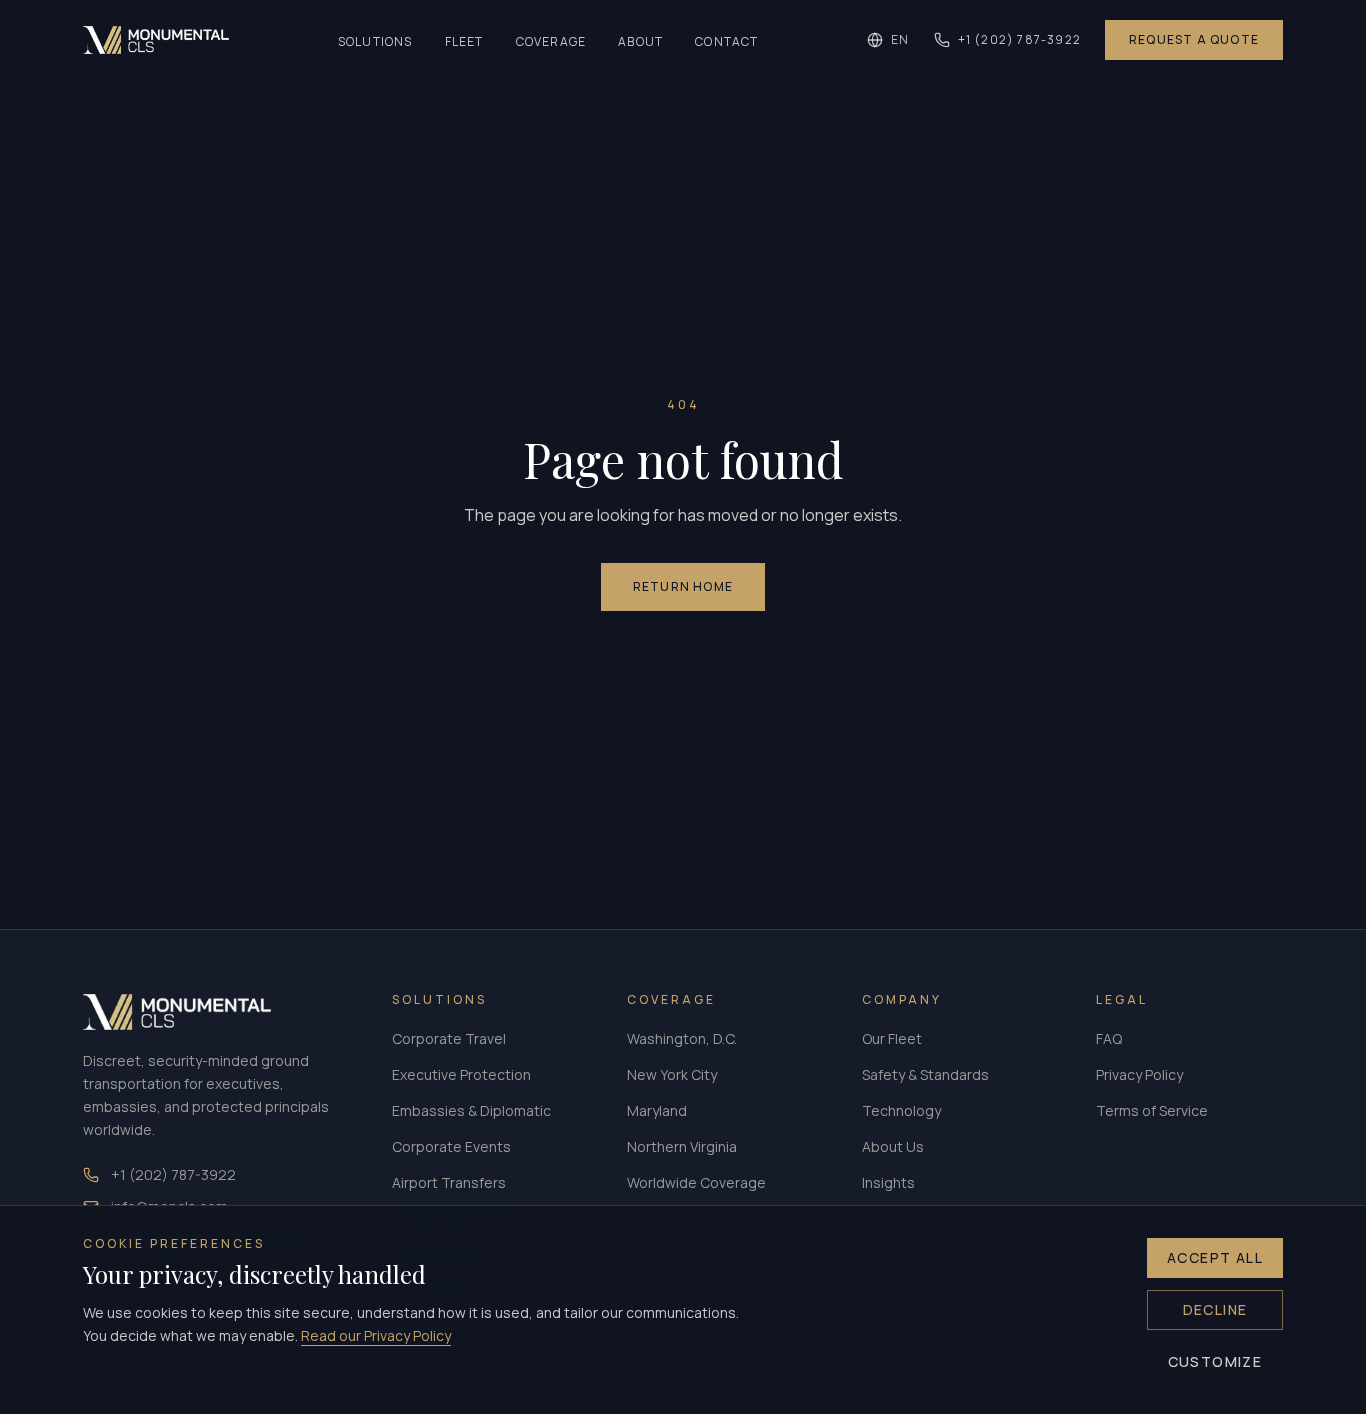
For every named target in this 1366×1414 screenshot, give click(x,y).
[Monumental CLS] (156, 40)
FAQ (1109, 1038)
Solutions (375, 41)
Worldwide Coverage (696, 1182)
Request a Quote (1194, 39)
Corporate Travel (449, 1038)
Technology (901, 1110)
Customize (1215, 1361)
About (640, 41)
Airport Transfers (449, 1182)
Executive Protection (461, 1074)
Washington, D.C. (682, 1038)
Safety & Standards (925, 1074)
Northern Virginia (682, 1146)
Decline (1215, 1309)
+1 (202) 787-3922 (1019, 40)
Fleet (464, 41)
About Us (893, 1146)
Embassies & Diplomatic (471, 1110)
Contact (726, 41)
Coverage (551, 41)
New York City (672, 1074)
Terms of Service (1152, 1110)
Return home (683, 586)
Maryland (657, 1110)
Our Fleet (892, 1038)
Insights (888, 1182)
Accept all (1215, 1257)
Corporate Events (451, 1146)
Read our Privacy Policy (376, 1335)
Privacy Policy (1139, 1074)
